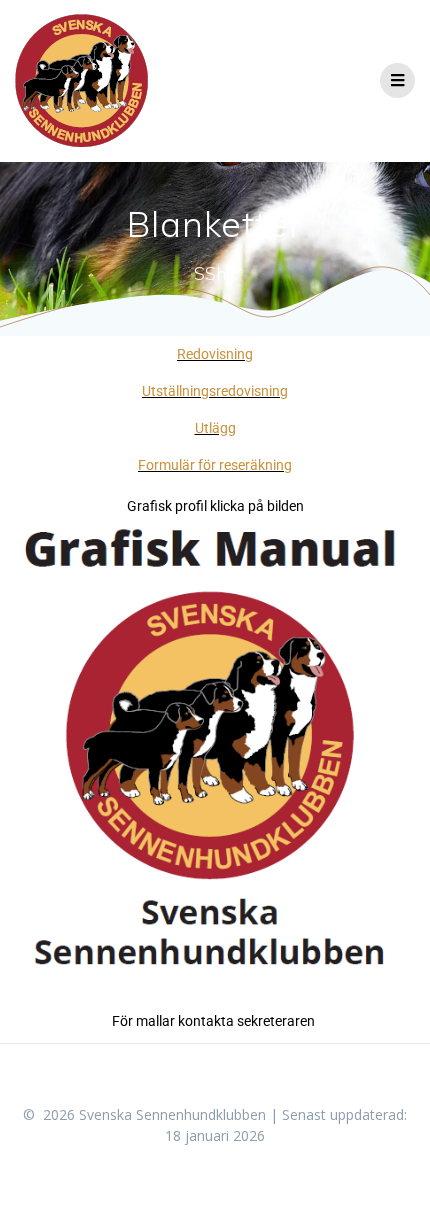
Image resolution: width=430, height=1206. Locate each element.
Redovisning (215, 354)
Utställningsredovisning (215, 391)
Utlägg (215, 428)
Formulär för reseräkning (215, 465)
